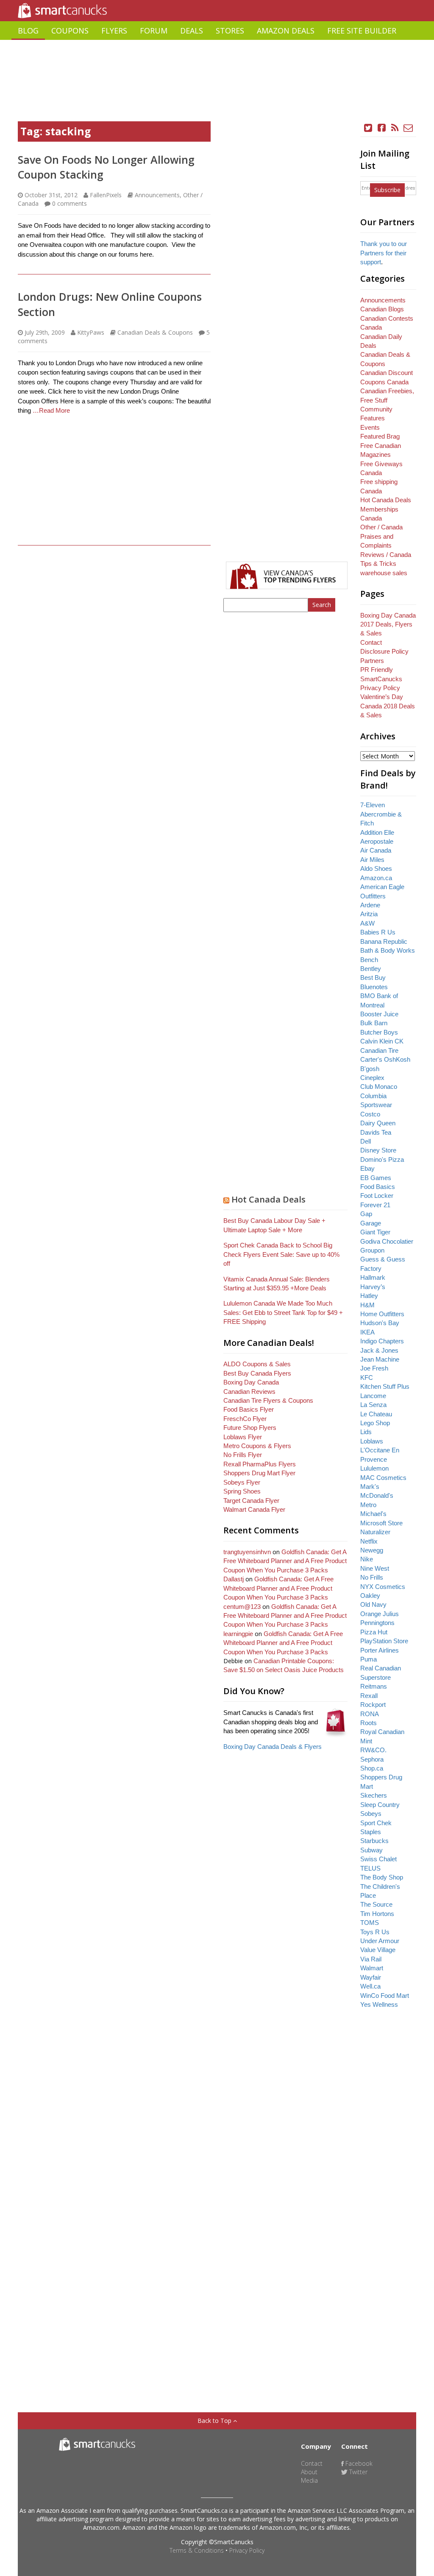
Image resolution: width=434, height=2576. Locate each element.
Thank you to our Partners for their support (384, 253)
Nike (367, 1559)
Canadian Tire (379, 1050)
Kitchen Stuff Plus (385, 1386)
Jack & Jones (379, 1350)
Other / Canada (381, 527)
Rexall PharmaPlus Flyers (260, 1464)
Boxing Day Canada (251, 1382)
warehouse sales (384, 573)
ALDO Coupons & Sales (257, 1364)
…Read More (51, 410)
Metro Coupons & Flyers (257, 1446)
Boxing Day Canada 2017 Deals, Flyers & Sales (388, 624)
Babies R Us (378, 932)
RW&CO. (373, 1750)
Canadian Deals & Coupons (155, 332)
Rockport (373, 1705)
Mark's (370, 1487)
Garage (371, 1223)
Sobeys (371, 1814)
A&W (367, 923)
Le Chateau (376, 1414)
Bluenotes (374, 987)
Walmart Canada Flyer (254, 1509)
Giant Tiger (375, 1232)
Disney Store (378, 1150)
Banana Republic (384, 941)
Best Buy (373, 978)
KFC (367, 1378)
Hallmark (373, 1277)
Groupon (372, 1250)
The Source (376, 1904)
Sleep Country (380, 1805)
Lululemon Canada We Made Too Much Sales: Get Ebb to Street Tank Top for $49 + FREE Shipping (283, 1312)
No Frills (372, 1577)
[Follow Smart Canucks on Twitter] (368, 128)
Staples (371, 1832)
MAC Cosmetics (383, 1478)
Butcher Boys (379, 1032)
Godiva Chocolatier (387, 1241)
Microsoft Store (381, 1523)
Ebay (367, 1168)
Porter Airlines (380, 1650)
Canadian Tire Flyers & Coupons (268, 1400)
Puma (369, 1659)
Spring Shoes (242, 1491)
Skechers (374, 1795)
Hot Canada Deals (268, 1199)
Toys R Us (375, 1932)
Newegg (372, 1550)
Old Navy (373, 1604)
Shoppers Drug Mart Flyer (259, 1473)
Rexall (369, 1696)
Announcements (157, 195)
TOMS (370, 1923)
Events (370, 427)
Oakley (370, 1596)
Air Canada (376, 850)
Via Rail (371, 1959)
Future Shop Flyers (250, 1428)
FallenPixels (106, 195)
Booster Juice (379, 1014)
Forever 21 (375, 1205)
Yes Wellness (379, 2004)
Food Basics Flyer (249, 1409)
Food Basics (378, 1187)
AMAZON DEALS (286, 31)
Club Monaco (379, 1087)
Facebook (358, 2463)
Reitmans (374, 1686)
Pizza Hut (374, 1632)
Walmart (372, 1968)
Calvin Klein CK (382, 1041)
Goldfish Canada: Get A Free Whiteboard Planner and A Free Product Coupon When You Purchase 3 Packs (285, 1561)
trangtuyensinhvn (247, 1552)
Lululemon (374, 1468)
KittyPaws (91, 332)
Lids (366, 1432)
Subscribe (387, 190)
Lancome (373, 1396)
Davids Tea (376, 1132)
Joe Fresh (374, 1368)
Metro (368, 1505)
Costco (370, 1114)
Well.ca (370, 1986)
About (309, 2472)
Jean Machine (380, 1359)
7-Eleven (373, 805)
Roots (369, 1723)
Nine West (375, 1568)
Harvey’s (373, 1287)
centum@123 (242, 1607)
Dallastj (234, 1579)
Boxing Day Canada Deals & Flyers (273, 1747)
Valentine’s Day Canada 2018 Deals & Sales (388, 706)
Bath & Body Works (388, 950)
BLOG (28, 31)
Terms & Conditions (197, 2550)
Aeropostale (377, 841)
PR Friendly (377, 670)
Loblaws (372, 1441)
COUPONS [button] (70, 31)
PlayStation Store (384, 1641)
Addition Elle (377, 832)
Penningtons (377, 1623)
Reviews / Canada (386, 555)
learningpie (238, 1634)
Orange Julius (380, 1614)
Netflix (369, 1541)
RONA (370, 1714)
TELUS (370, 1868)
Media (309, 2480)
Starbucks (374, 1841)
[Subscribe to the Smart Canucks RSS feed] (395, 128)
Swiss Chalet (378, 1859)
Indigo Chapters (382, 1341)
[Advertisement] (217, 62)
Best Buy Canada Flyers (257, 1373)
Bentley (371, 969)
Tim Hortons (377, 1914)
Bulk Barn (374, 1023)
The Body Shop (382, 1877)
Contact (371, 642)
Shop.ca (372, 1768)
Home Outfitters (382, 1314)
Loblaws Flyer (243, 1437)
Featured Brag (380, 436)
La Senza (373, 1405)
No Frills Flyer (243, 1455)
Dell (366, 1141)
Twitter (357, 2472)
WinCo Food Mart (385, 1996)
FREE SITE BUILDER (362, 31)
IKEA (367, 1332)
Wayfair (371, 1977)
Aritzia (369, 914)
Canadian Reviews (249, 1391)
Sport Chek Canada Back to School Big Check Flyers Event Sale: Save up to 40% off (281, 1254)
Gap (366, 1214)
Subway (371, 1850)
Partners (372, 661)
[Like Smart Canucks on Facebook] (382, 128)
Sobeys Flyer (242, 1482)
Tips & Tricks (378, 564)
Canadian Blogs (382, 309)
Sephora (372, 1759)
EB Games (376, 1178)
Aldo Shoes (376, 868)
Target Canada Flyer (251, 1501)
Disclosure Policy (384, 651)
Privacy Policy (247, 2550)
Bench (369, 960)
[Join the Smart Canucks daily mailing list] (409, 128)
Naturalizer (375, 1532)
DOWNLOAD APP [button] (386, 49)
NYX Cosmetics (383, 1587)
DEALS (192, 31)
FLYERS (114, 31)
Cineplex (372, 1078)
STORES (230, 31)
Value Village (378, 1950)
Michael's (373, 1514)
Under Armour (380, 1941)
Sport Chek (376, 1823)
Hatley (369, 1296)
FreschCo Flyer (245, 1419)
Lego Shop (375, 1423)
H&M (367, 1305)
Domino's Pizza (382, 1159)
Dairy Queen (378, 1123)
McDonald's (377, 1495)
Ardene (370, 905)
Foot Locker (377, 1196)
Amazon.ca (376, 878)
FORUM (154, 31)
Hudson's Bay (380, 1323)
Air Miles (372, 860)
